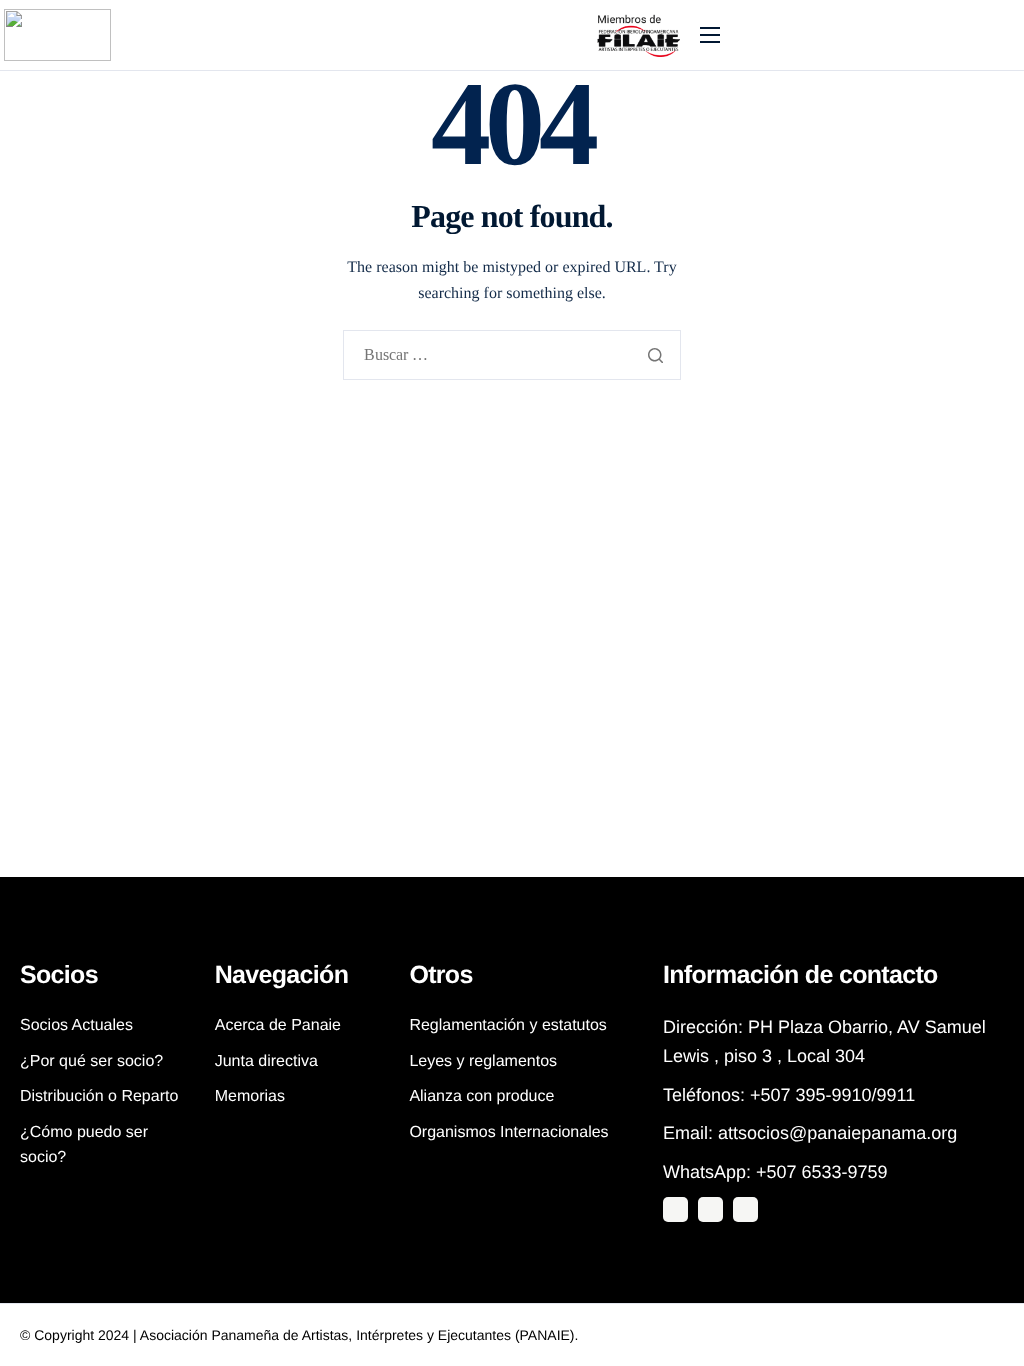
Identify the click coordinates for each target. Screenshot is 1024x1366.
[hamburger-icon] (710, 35)
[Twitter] (675, 1209)
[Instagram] (710, 1209)
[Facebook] (745, 1209)
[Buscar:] (512, 356)
